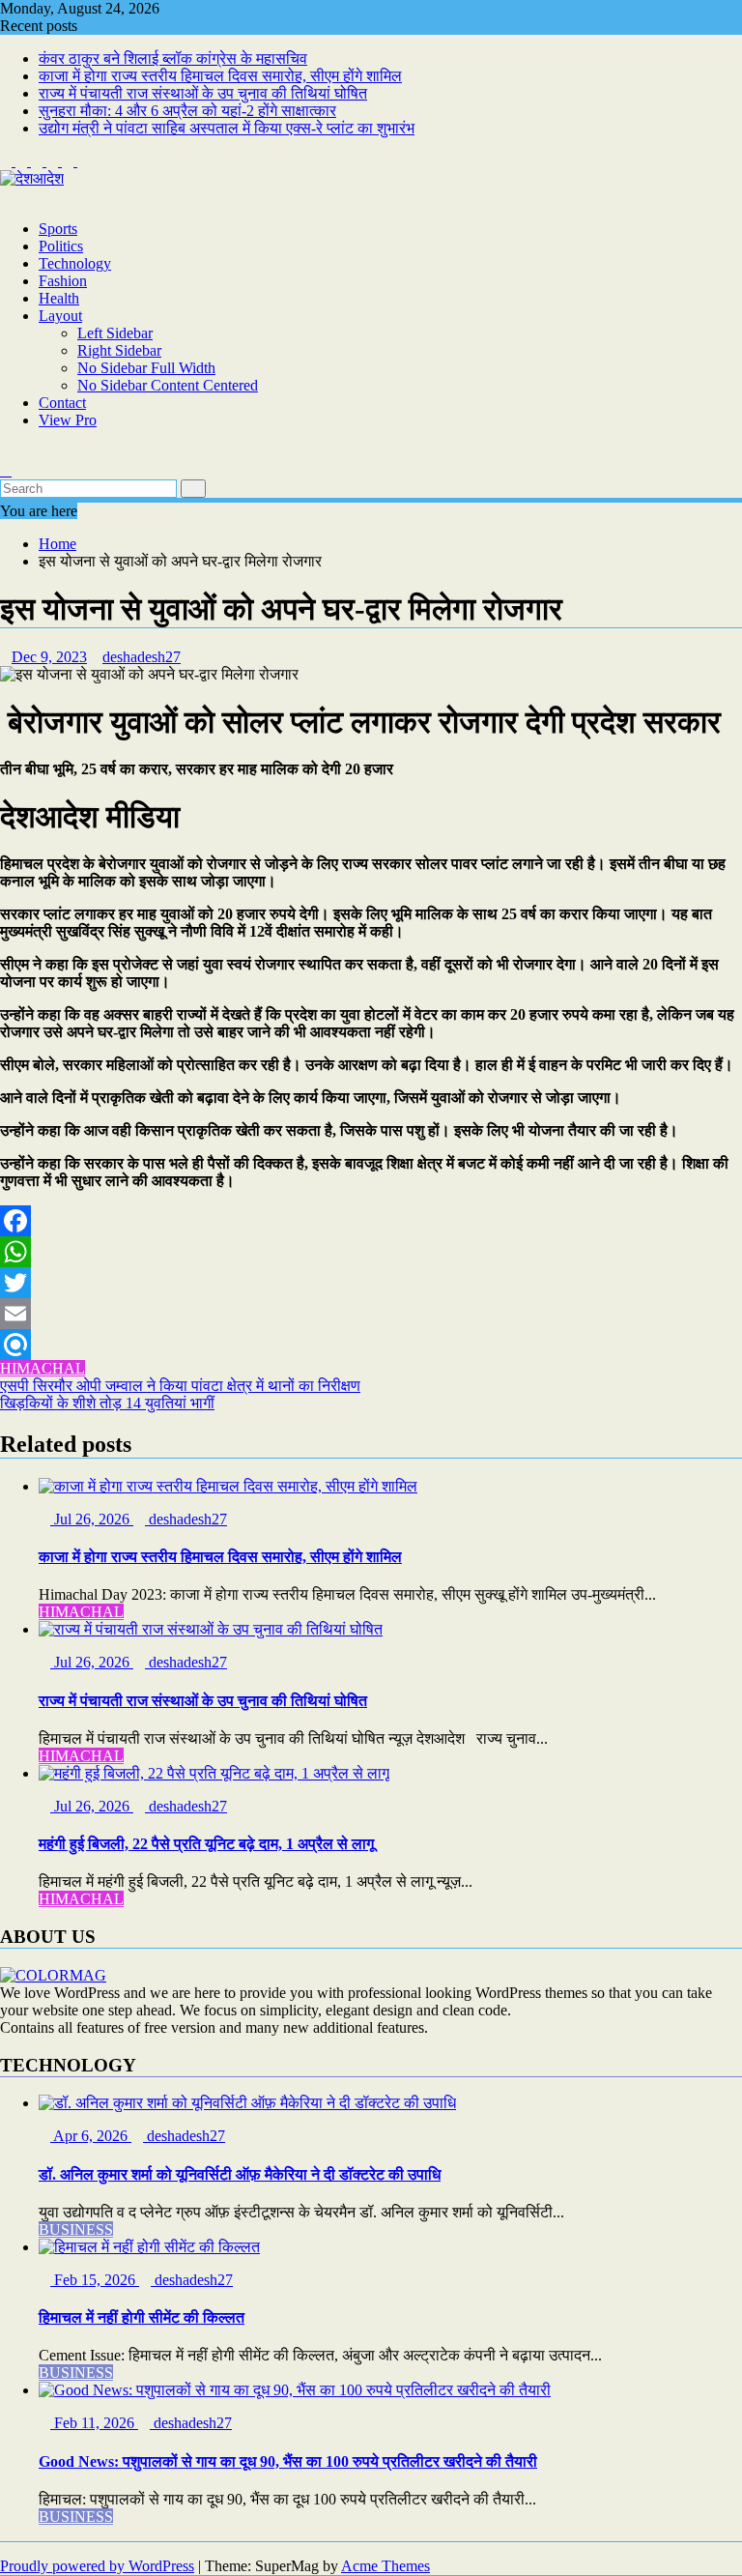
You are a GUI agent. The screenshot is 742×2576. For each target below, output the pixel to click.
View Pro (68, 420)
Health (59, 298)
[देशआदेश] (6, 196)
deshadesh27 (142, 657)
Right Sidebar (119, 350)
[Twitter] (371, 1283)
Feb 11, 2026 (94, 2423)
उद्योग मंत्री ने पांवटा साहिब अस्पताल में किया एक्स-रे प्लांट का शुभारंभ (227, 128)
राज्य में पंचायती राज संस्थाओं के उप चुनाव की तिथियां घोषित (203, 93)
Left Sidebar (115, 333)
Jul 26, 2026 (92, 1519)
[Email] (371, 1314)
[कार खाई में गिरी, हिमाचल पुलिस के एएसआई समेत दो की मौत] (6, 453)
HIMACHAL (43, 1368)
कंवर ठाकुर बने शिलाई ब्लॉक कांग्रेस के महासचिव (173, 58)
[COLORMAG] (53, 1975)
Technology (75, 263)
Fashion (63, 281)
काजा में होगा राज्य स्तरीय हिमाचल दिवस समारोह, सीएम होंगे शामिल (220, 76)
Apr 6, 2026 (91, 2136)
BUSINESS (76, 2229)
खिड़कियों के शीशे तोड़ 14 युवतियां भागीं (107, 1403)
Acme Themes (385, 2566)
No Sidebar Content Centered (168, 385)
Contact (62, 403)
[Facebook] (371, 1221)
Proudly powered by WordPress (97, 2566)
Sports (58, 229)
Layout (60, 316)
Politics (61, 246)
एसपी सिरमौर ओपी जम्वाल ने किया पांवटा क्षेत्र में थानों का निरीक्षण (180, 1386)
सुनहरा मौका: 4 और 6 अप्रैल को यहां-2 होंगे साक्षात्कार (187, 111)
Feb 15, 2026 (95, 2280)
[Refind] (371, 1345)
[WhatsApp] (371, 1252)
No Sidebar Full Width (146, 368)
